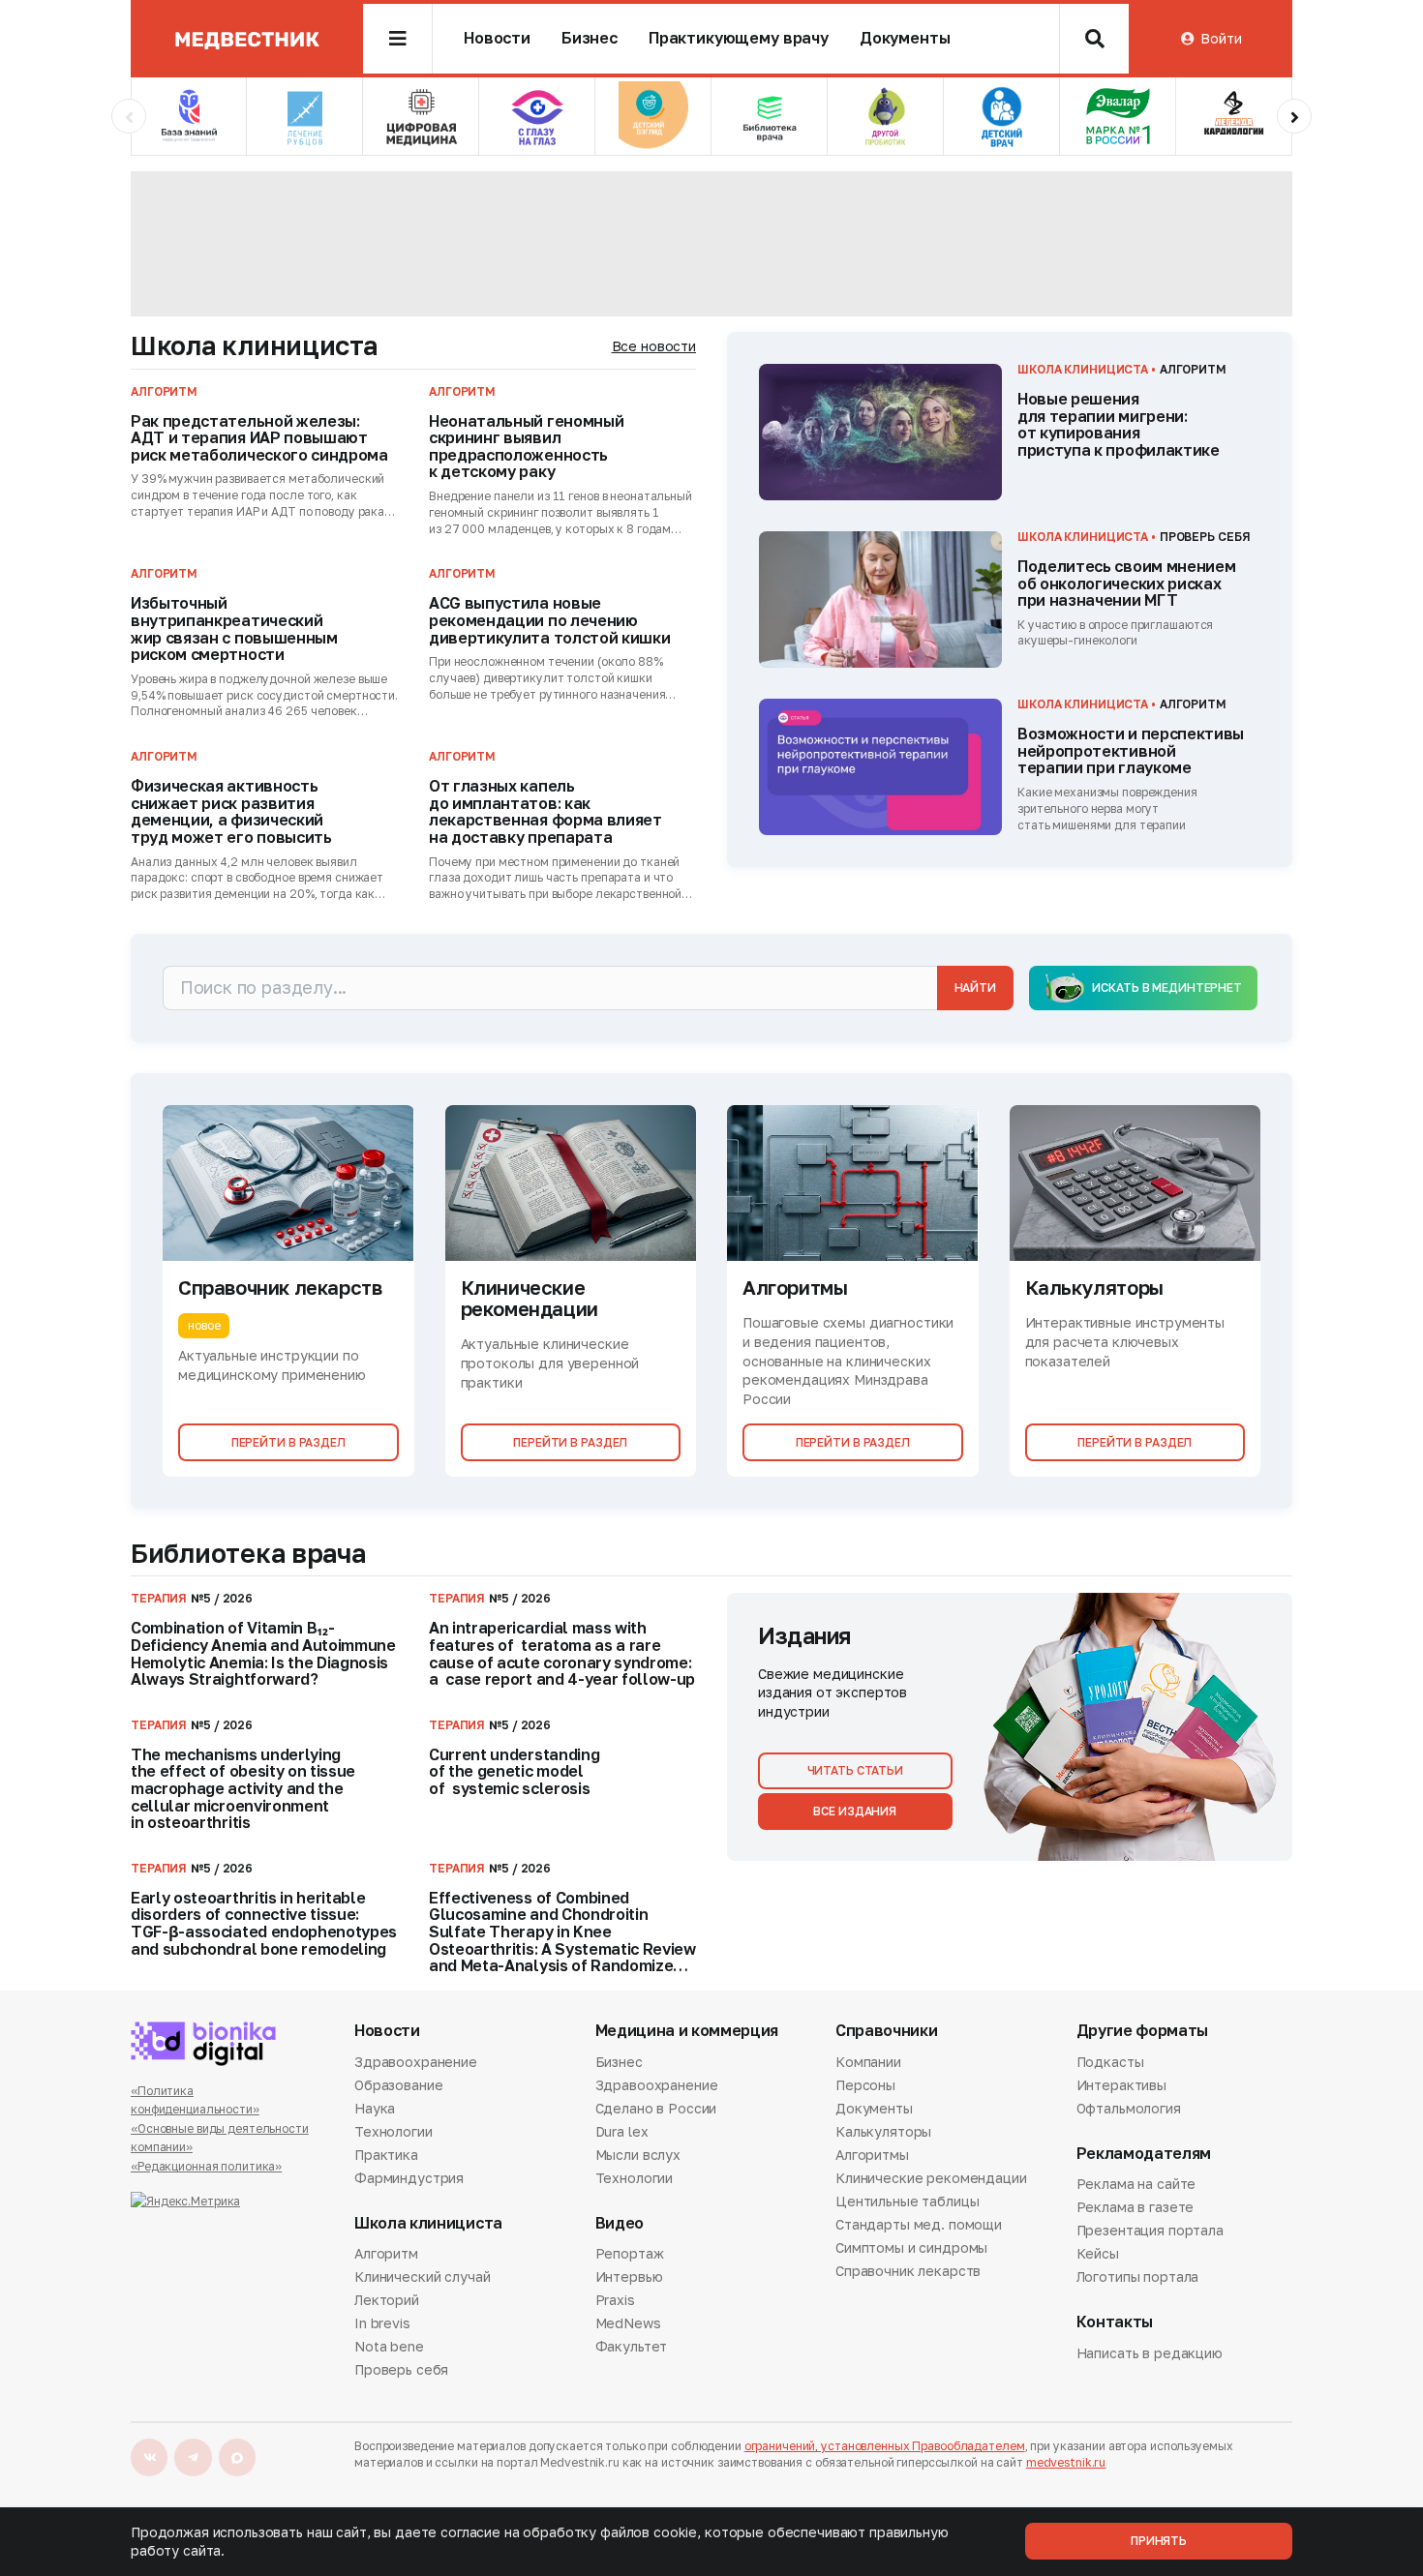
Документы (905, 38)
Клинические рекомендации (931, 2178)
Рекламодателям (1144, 2154)
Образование (398, 2085)
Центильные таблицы (907, 2201)
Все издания (855, 1811)
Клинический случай (422, 2276)
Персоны (865, 2085)
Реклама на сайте (1136, 2185)
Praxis (615, 2300)
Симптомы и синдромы (911, 2247)
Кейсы (1098, 2253)
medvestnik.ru (1066, 2462)
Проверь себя (401, 2369)
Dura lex (622, 2131)
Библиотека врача (248, 1553)
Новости (497, 38)
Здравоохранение (416, 2063)
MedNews (628, 2323)
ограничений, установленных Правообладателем (885, 2446)
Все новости (654, 346)
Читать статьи (855, 1770)
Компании (868, 2063)
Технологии (394, 2131)
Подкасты (1110, 2063)
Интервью (629, 2276)
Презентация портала (1150, 2230)
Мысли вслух (638, 2155)
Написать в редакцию (1150, 2354)
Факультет (632, 2346)
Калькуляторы (883, 2131)
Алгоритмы (872, 2155)
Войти (1221, 38)
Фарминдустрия (409, 2178)
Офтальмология (1129, 2108)
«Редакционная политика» (206, 2166)
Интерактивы (1121, 2085)
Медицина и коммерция (687, 2031)
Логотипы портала (1138, 2276)
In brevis (382, 2323)
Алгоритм (386, 2255)
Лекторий (387, 2300)
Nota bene (389, 2346)
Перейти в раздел (288, 1442)
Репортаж (630, 2255)
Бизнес (590, 38)
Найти (975, 988)
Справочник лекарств (908, 2271)
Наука (375, 2108)
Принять (1159, 2541)
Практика (386, 2155)
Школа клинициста (254, 345)
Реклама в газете (1135, 2207)
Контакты (1115, 2322)
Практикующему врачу (739, 38)
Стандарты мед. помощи (919, 2224)
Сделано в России (656, 2108)
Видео (620, 2223)
